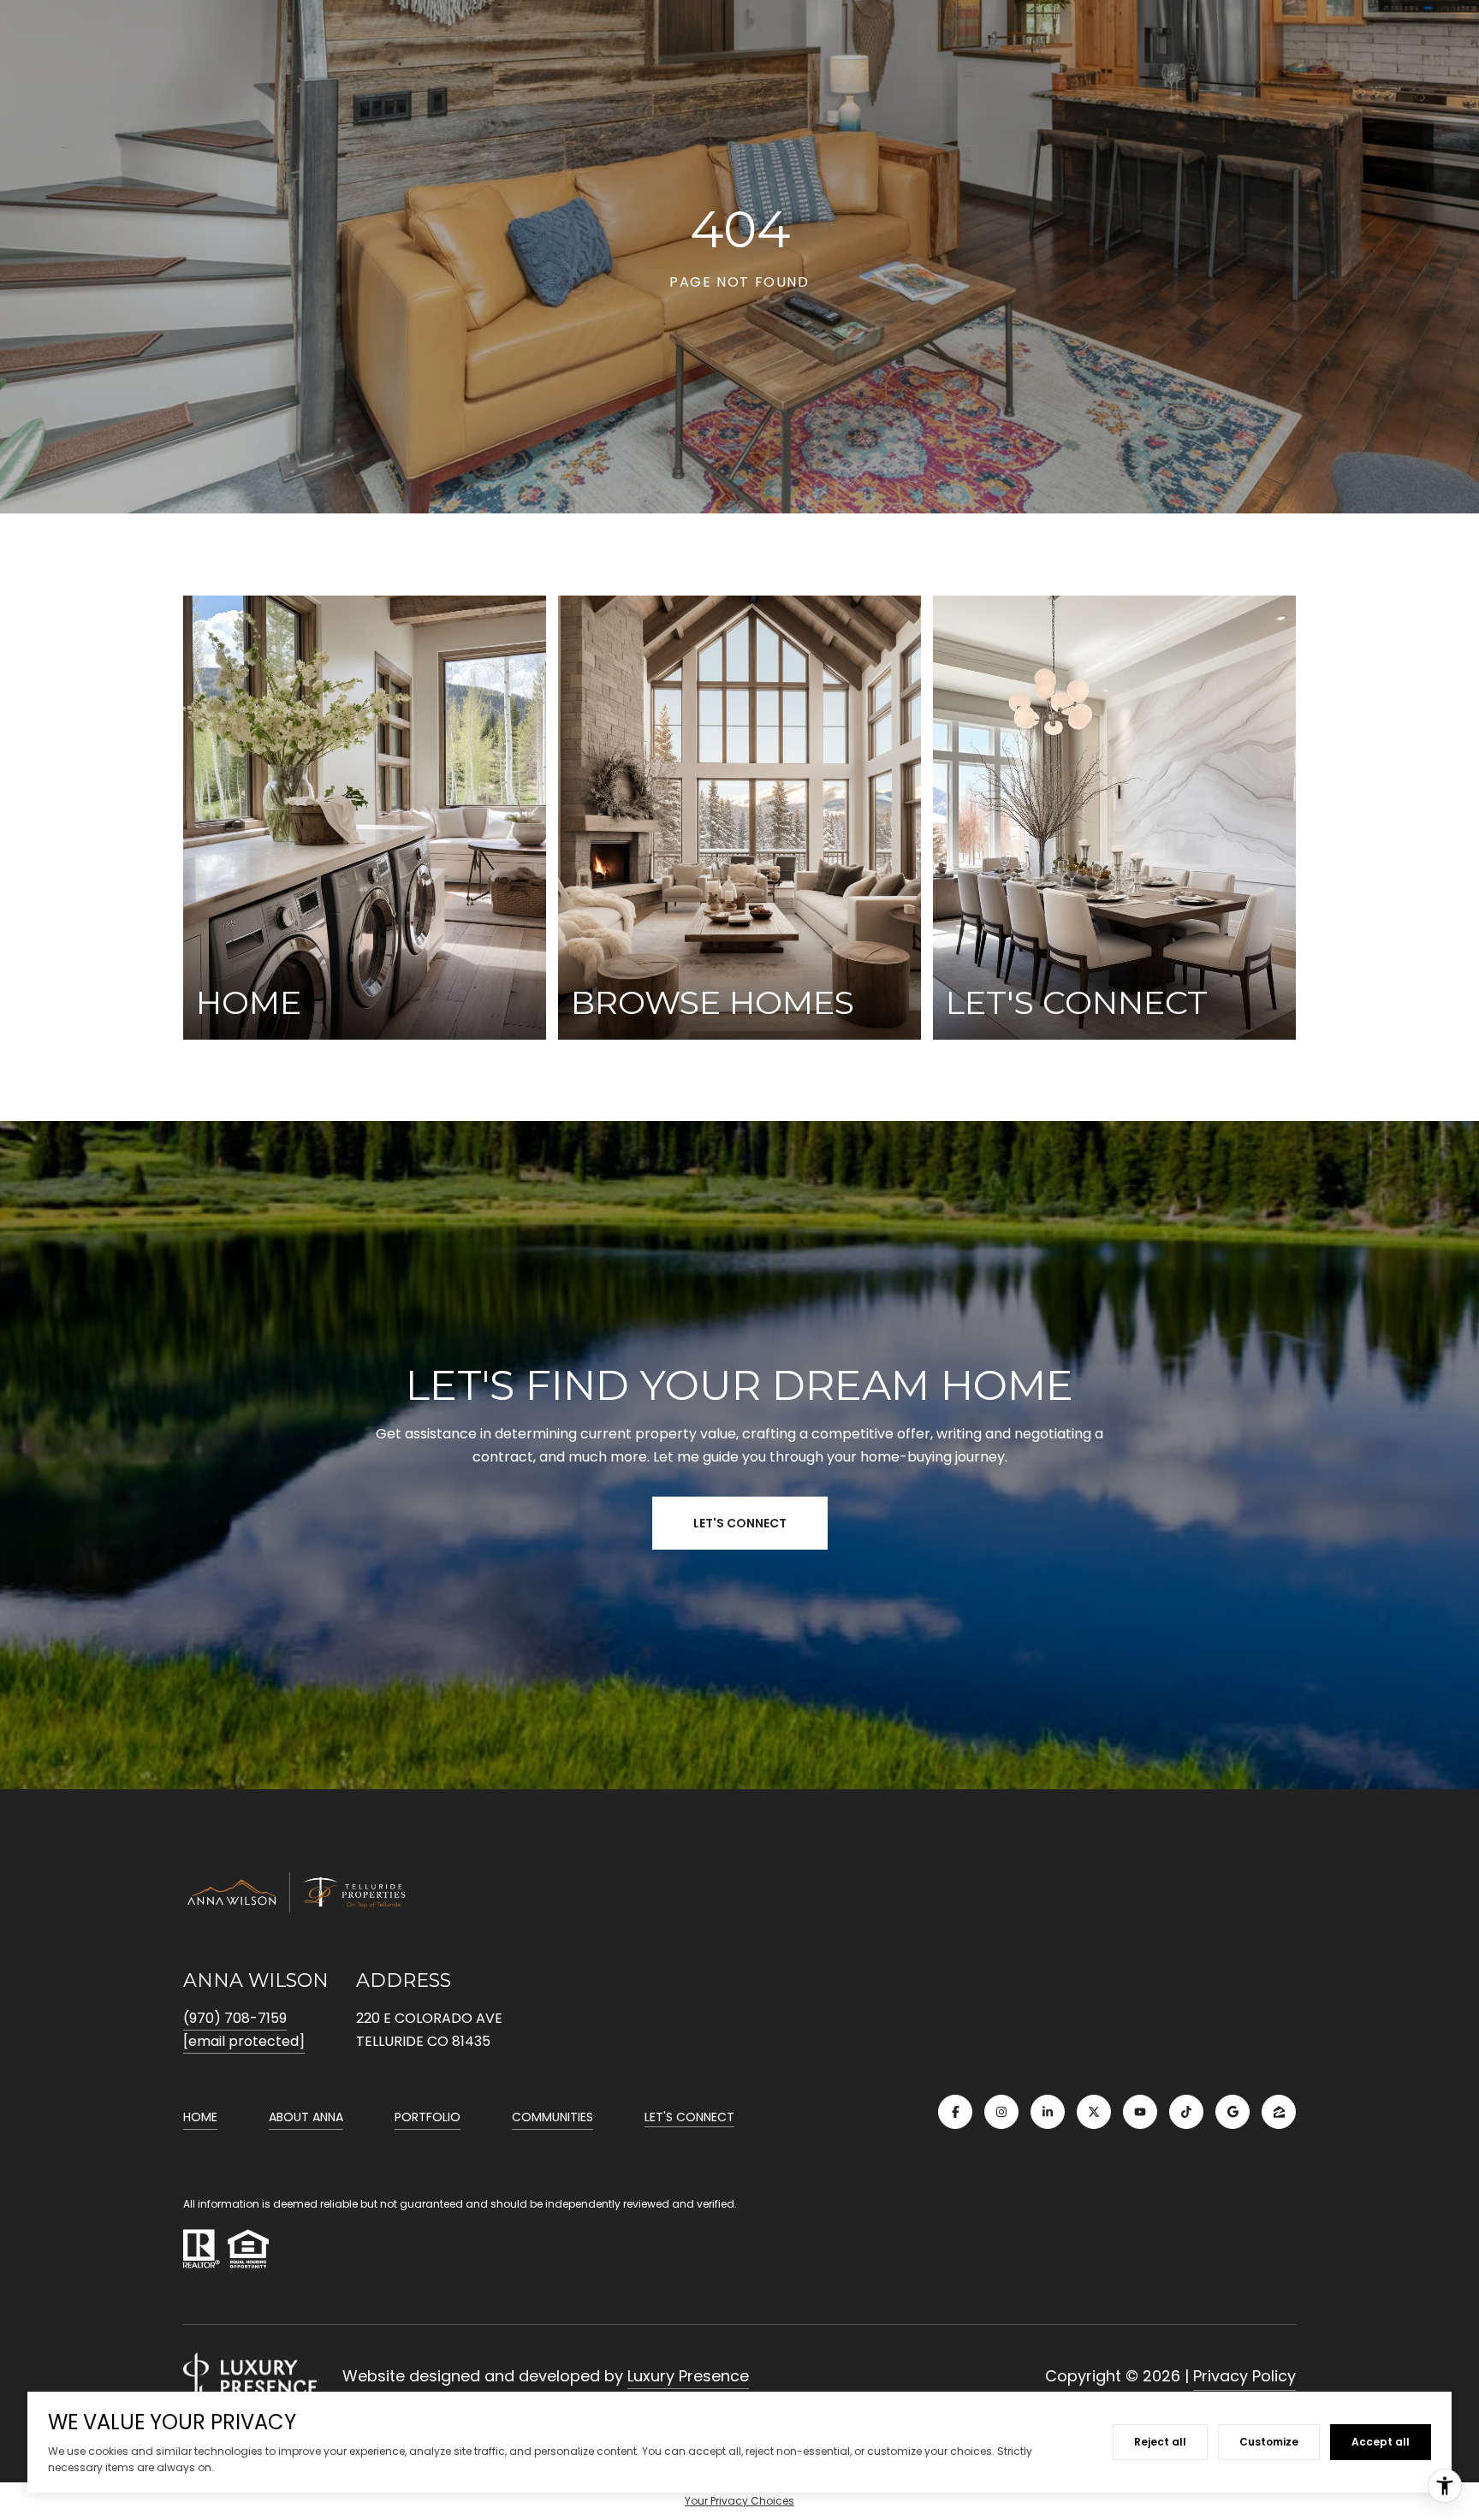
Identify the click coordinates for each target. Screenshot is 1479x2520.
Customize (1269, 2442)
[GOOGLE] (1232, 2112)
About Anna (306, 2117)
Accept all (1381, 2442)
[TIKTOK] (1186, 2112)
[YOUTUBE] (1140, 2112)
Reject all (1160, 2442)
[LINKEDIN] (1048, 2112)
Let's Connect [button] (740, 1523)
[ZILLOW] (1279, 2112)
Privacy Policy (1244, 2376)
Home (200, 2117)
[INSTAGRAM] (1001, 2112)
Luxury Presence (688, 2376)
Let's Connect (689, 2118)
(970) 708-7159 (235, 2018)
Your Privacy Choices (739, 2501)
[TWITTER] (1094, 2112)
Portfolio (428, 2117)
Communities (552, 2117)
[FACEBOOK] (955, 2112)
